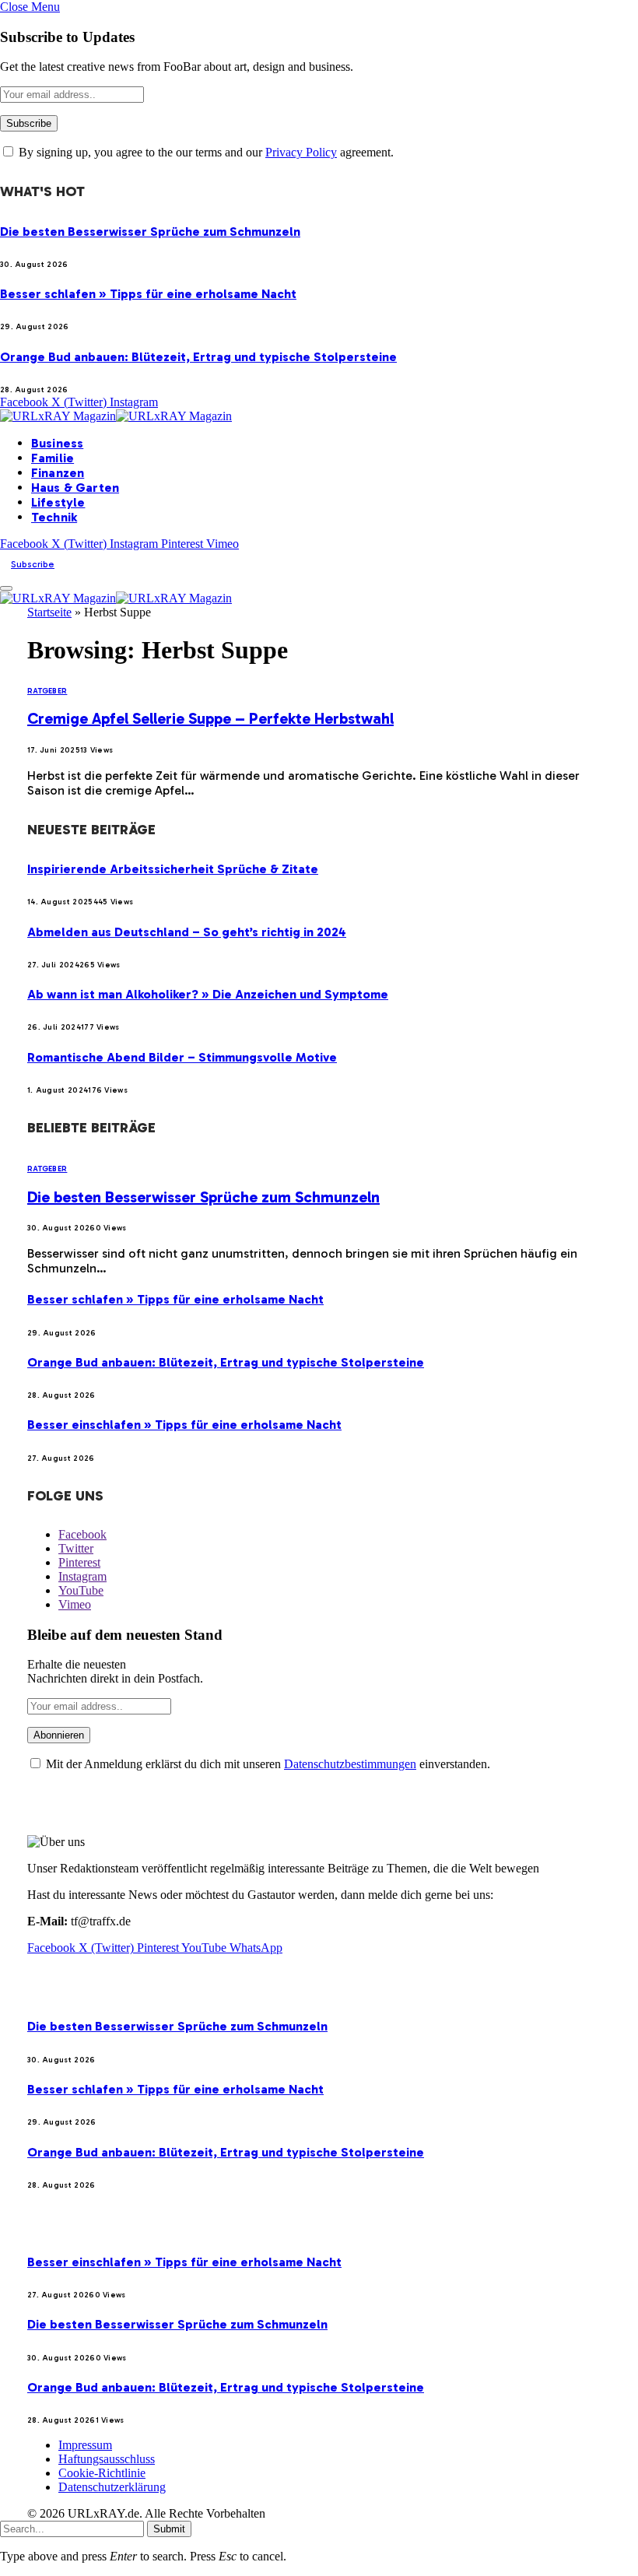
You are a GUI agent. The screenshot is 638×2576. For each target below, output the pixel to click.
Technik (54, 517)
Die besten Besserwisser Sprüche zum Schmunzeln (150, 232)
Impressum (85, 2445)
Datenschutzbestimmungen (350, 1764)
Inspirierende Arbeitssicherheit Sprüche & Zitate (173, 869)
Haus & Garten (75, 488)
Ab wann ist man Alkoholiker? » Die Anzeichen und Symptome (208, 994)
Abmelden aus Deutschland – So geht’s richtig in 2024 (187, 932)
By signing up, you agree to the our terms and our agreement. (205, 152)
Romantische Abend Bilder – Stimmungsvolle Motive (182, 1057)
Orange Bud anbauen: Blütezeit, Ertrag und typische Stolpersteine (198, 357)
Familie (53, 458)
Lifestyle (58, 502)
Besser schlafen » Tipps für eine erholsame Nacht (148, 294)
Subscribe (33, 564)
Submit (169, 2529)
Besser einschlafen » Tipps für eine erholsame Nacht (184, 1425)
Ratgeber (47, 691)
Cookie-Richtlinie (102, 2473)
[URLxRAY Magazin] (116, 416)
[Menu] (6, 588)
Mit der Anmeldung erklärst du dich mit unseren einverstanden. (266, 1764)
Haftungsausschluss (107, 2459)
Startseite (49, 612)
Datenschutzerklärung (112, 2487)
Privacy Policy (301, 152)
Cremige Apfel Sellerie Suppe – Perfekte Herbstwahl (210, 718)
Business (57, 443)
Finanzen (58, 473)
